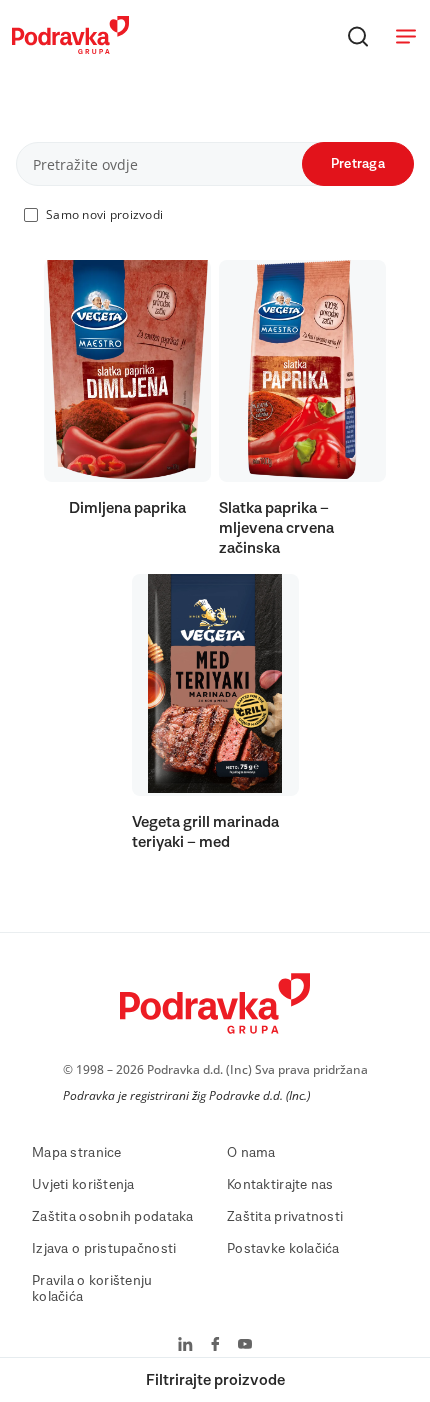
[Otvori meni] (406, 36)
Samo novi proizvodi (104, 214)
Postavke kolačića (283, 1249)
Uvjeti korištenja (83, 1185)
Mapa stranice (77, 1153)
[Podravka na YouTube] (245, 1346)
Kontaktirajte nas (280, 1185)
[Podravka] (70, 49)
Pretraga (358, 164)
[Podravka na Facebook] (215, 1346)
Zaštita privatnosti (285, 1217)
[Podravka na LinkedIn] (185, 1346)
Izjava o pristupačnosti (104, 1249)
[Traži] (358, 36)
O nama (251, 1153)
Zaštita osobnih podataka (113, 1217)
